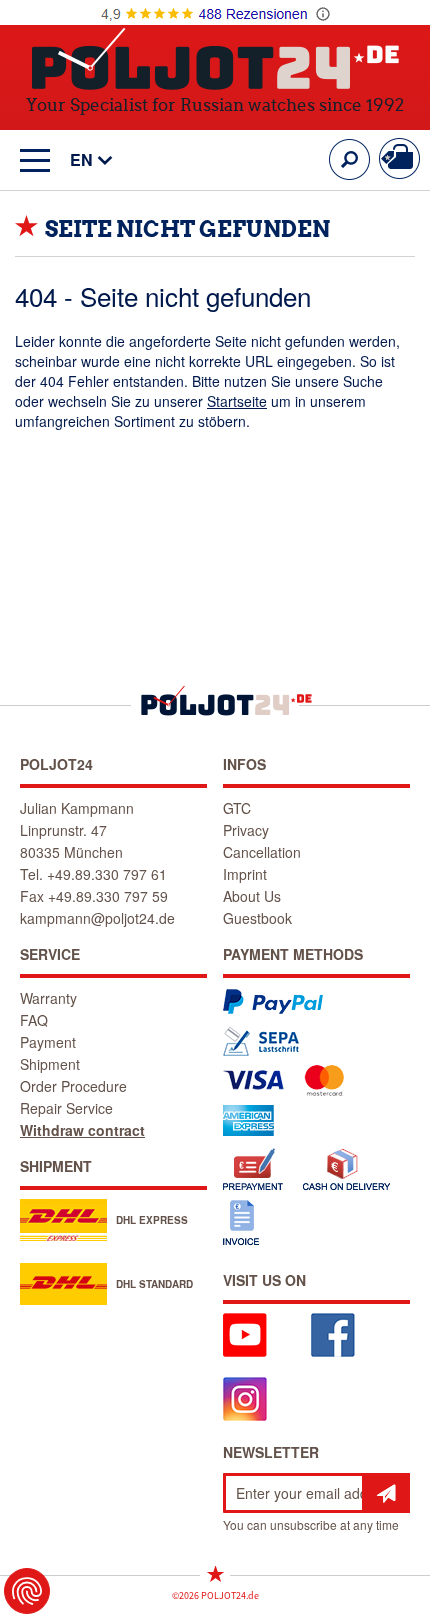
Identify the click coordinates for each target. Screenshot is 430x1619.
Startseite (237, 401)
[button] (81, 160)
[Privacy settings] (27, 1591)
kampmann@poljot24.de (97, 918)
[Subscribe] (386, 1493)
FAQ (34, 1020)
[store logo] (215, 58)
